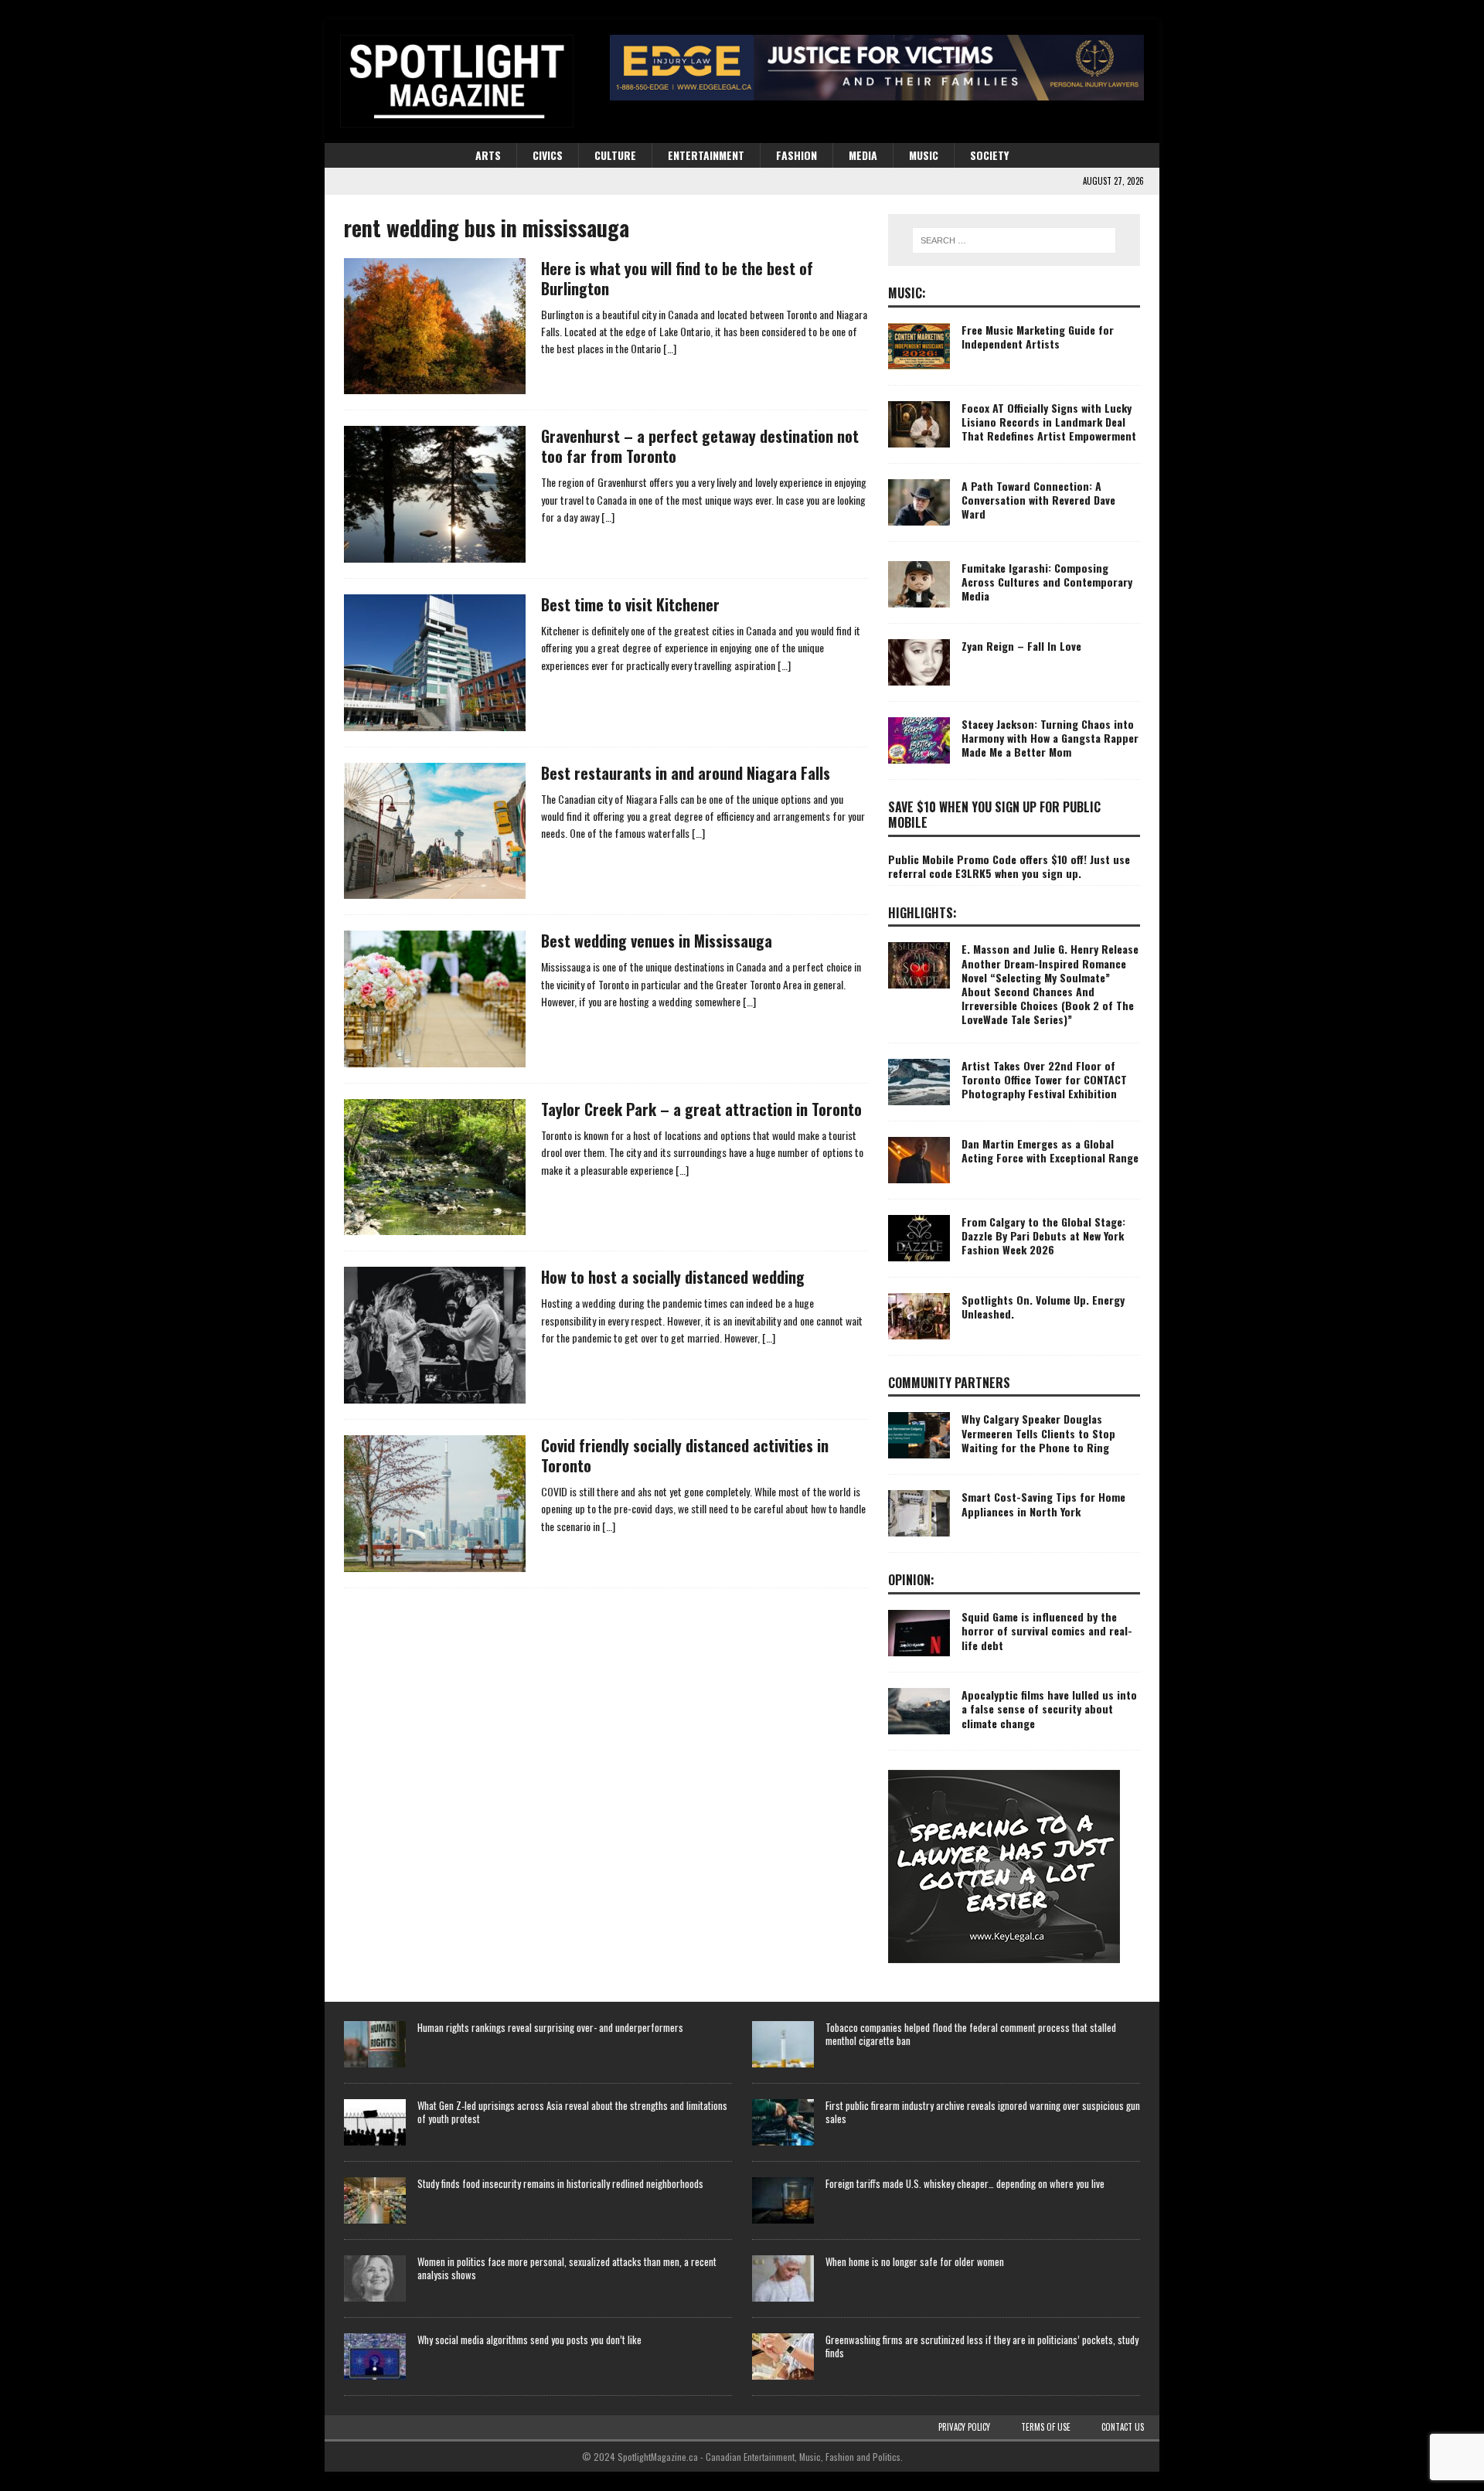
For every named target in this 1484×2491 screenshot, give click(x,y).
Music (924, 155)
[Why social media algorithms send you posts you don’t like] (375, 2357)
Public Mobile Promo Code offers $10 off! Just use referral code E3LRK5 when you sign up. (1009, 866)
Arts (488, 155)
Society (989, 155)
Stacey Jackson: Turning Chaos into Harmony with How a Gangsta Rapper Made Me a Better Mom (1050, 738)
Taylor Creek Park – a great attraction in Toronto (701, 1109)
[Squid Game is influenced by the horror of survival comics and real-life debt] (919, 1633)
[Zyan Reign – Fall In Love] (919, 662)
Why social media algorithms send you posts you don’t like (529, 2340)
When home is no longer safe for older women (915, 2261)
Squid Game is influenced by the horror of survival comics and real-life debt (1047, 1630)
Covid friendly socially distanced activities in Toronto (685, 1455)
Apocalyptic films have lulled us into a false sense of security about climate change (1049, 1708)
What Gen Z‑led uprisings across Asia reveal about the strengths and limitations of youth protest (572, 2112)
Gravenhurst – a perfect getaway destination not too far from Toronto (700, 446)
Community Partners (949, 1383)
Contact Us (1123, 2427)
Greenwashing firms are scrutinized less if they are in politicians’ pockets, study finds (982, 2346)
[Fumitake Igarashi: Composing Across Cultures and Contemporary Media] (919, 584)
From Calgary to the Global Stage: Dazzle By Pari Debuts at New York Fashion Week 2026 (1043, 1235)
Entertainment (706, 155)
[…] (670, 348)
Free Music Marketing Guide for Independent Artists (1038, 337)
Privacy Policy (964, 2427)
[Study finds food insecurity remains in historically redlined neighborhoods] (375, 2200)
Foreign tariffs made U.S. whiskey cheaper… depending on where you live (965, 2183)
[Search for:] (1014, 240)
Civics (548, 155)
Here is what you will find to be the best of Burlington (677, 278)
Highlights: (922, 913)
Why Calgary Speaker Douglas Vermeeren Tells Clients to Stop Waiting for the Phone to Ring (1038, 1433)
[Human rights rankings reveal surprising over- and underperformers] (375, 2044)
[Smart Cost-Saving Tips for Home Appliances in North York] (919, 1513)
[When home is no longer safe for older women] (783, 2278)
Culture (615, 155)
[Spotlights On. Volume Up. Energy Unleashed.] (919, 1316)
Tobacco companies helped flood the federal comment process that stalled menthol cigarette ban (971, 2034)
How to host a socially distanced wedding (673, 1277)
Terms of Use (1046, 2427)
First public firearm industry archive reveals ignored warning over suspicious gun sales (983, 2112)
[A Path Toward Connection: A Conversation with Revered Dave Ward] (919, 502)
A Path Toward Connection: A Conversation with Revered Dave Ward (1038, 500)
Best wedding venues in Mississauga (657, 941)
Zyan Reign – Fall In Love (1021, 646)
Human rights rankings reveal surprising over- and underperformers (550, 2027)
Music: (907, 293)
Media (863, 155)
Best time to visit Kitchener (630, 604)
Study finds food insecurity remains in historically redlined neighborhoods (560, 2183)
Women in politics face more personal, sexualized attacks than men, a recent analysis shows (567, 2268)
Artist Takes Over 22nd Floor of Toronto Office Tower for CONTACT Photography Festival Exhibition (1044, 1079)
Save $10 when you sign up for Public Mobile (994, 815)
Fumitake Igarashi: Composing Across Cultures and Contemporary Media (1047, 582)
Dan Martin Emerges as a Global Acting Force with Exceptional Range (1050, 1150)
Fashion (796, 155)
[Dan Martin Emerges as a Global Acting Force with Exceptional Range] (919, 1160)
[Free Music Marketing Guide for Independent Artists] (919, 346)
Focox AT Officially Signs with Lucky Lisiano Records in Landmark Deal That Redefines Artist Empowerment (1049, 422)
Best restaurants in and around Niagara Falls (686, 773)
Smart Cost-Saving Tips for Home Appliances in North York (1043, 1504)
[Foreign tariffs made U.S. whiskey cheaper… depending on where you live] (783, 2200)
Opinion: (911, 1580)
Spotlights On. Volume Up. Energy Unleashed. (1043, 1307)
